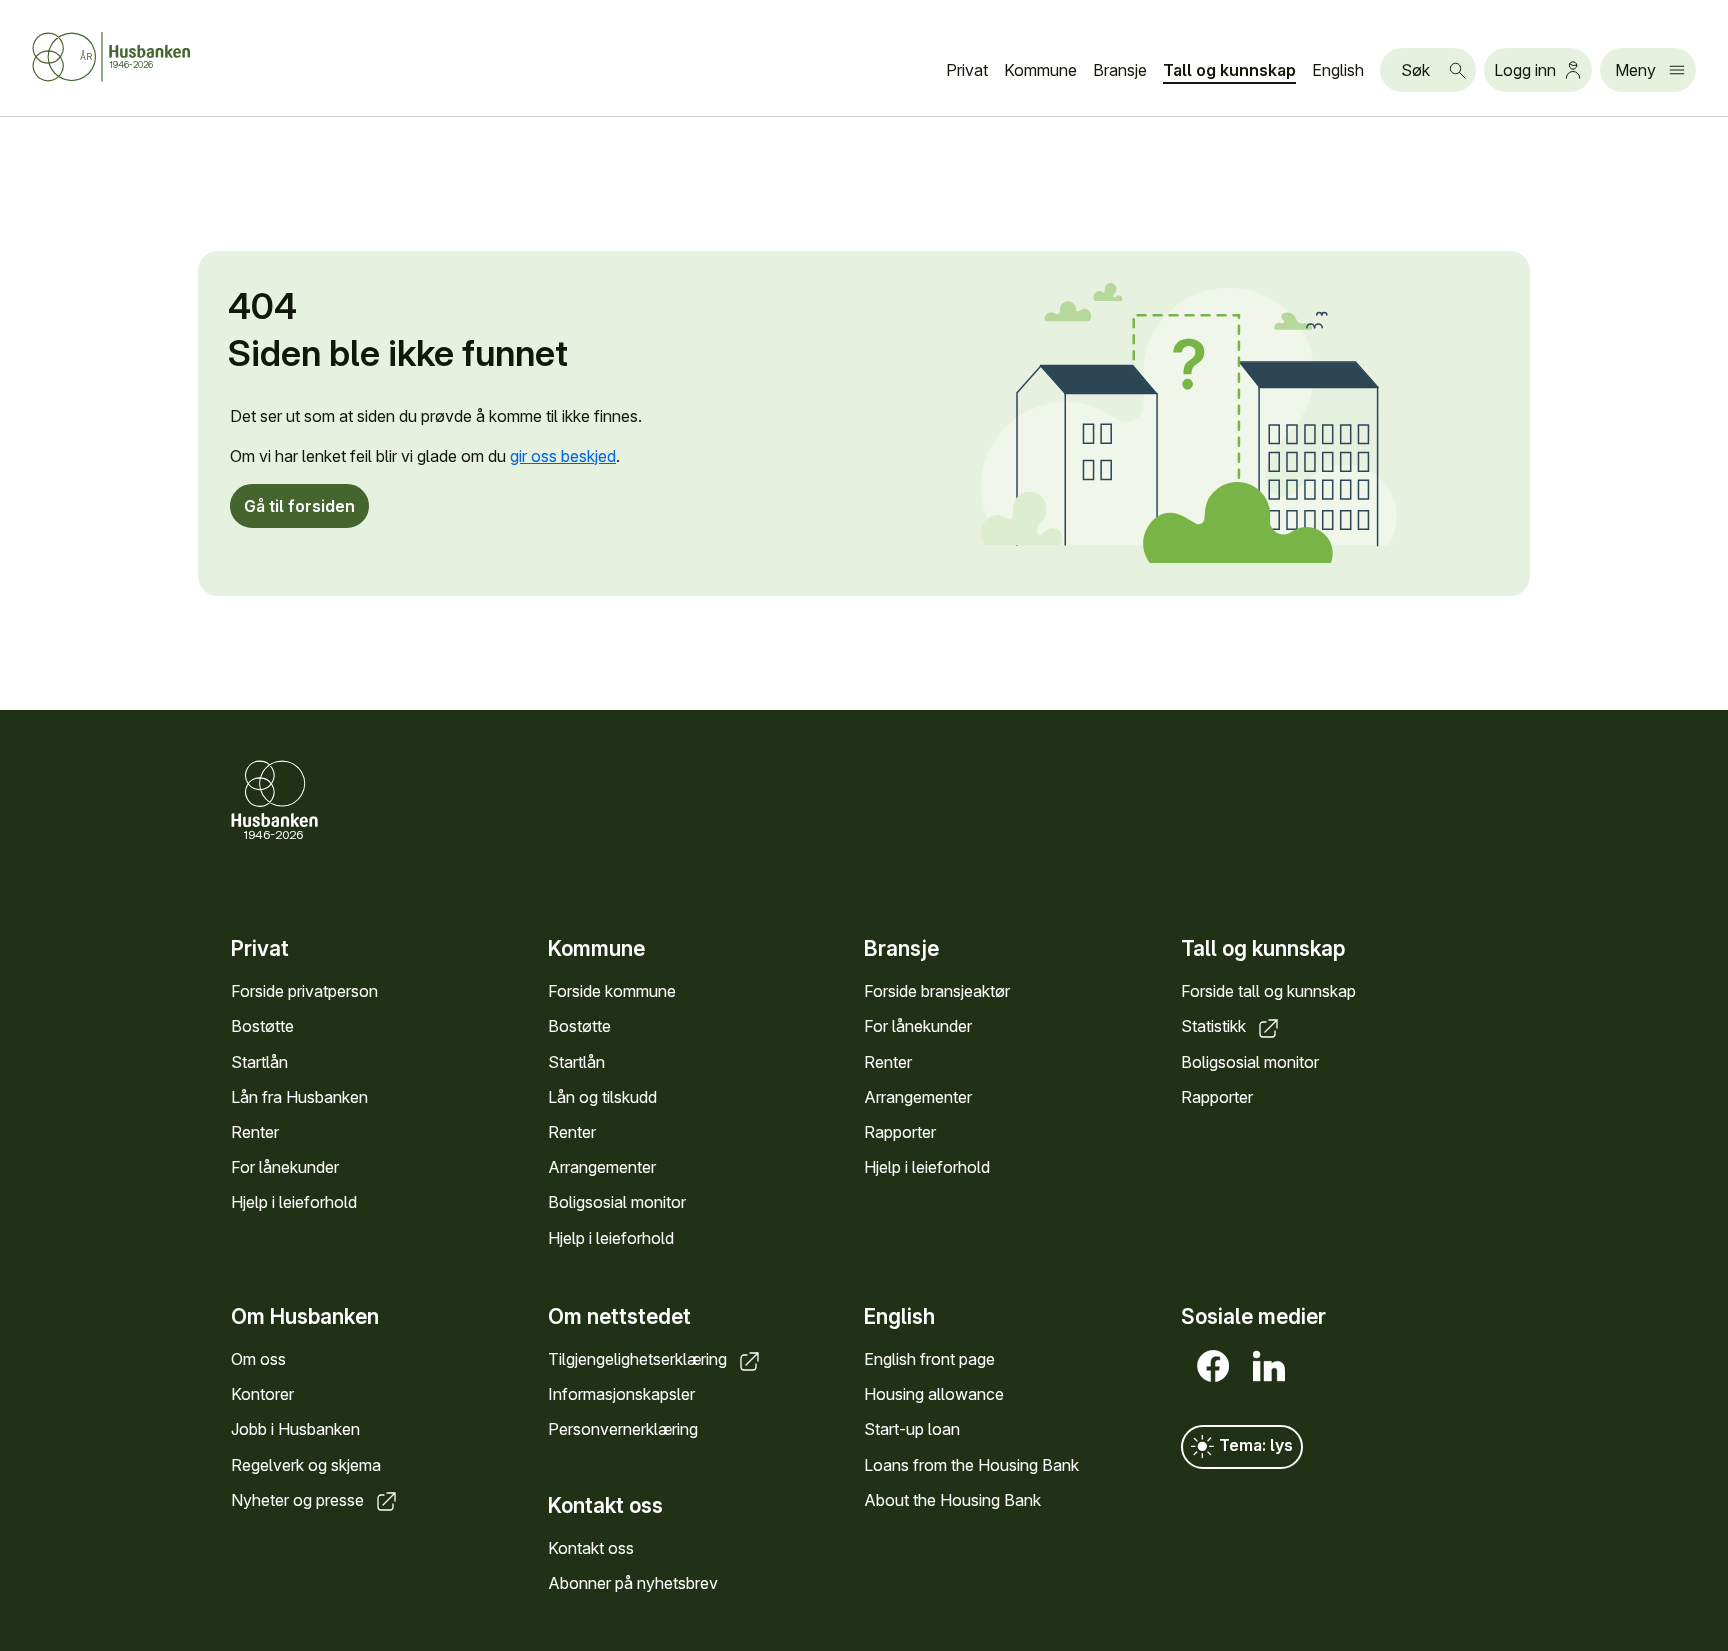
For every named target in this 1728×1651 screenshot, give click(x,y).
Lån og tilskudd (602, 1097)
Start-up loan (912, 1429)
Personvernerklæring (623, 1429)
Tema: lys (1254, 1445)
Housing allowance (934, 1394)
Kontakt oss (591, 1548)
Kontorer (262, 1394)
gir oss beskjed (563, 456)
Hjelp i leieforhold (294, 1202)
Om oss (258, 1359)
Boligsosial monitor (617, 1202)
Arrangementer (602, 1167)
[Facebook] (1209, 1366)
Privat (967, 70)
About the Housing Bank (952, 1500)
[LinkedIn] (1265, 1366)
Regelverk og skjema (306, 1465)
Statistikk (1215, 1026)
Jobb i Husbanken (295, 1429)
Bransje (1120, 70)
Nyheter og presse (299, 1500)
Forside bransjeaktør (937, 991)
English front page (929, 1359)
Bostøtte (262, 1026)
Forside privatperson (304, 991)
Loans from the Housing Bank (971, 1465)
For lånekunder (285, 1167)
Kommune (1040, 70)
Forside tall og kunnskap (1268, 991)
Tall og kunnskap (1229, 70)
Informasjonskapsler (621, 1394)
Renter (255, 1132)
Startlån (259, 1062)
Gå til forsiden (299, 506)
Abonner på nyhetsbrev (633, 1583)
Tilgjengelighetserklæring (639, 1359)
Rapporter (900, 1132)
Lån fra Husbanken (299, 1097)
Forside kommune (612, 991)
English (1338, 70)
